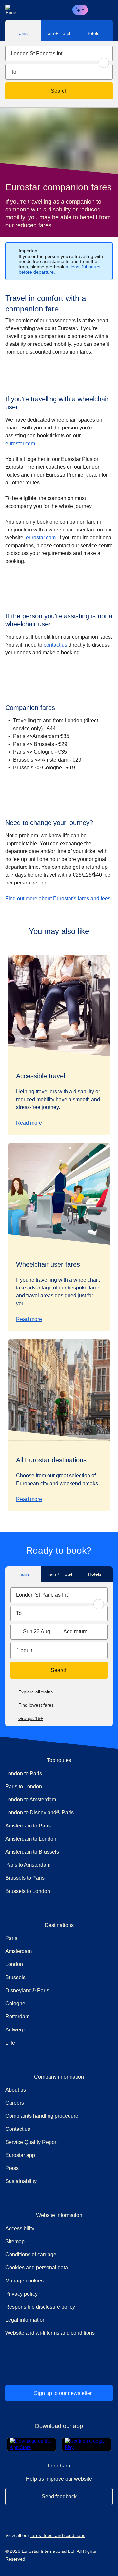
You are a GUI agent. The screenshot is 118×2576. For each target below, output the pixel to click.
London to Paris (24, 1773)
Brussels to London (28, 1891)
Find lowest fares (36, 1705)
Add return (75, 1632)
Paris (11, 1938)
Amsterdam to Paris (28, 1826)
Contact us (18, 2129)
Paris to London (24, 1786)
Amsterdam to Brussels (32, 1852)
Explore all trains (36, 1692)
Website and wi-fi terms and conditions (50, 2333)
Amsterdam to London (31, 1839)
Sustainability (21, 2181)
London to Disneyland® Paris (39, 1813)
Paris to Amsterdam (28, 1865)
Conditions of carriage (31, 2255)
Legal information (25, 2320)
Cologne (15, 2004)
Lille (10, 2043)
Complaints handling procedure (59, 2116)
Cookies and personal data (37, 2268)
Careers (15, 2103)
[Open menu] (107, 10)
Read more (29, 1123)
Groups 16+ (31, 1718)
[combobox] (59, 54)
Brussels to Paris (25, 1878)
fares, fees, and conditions (58, 2535)
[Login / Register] (96, 10)
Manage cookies (24, 2281)
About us (16, 2090)
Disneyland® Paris (27, 1990)
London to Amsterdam (31, 1800)
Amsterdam (19, 1951)
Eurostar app (20, 2155)
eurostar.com (20, 443)
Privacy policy (21, 2294)
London (14, 1964)
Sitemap (15, 2241)
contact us (55, 645)
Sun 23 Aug (37, 1632)
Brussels (15, 1977)
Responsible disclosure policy (40, 2307)
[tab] (23, 30)
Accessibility (20, 2228)
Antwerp (15, 2030)
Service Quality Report (31, 2142)
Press (35, 2168)
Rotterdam (17, 2017)
